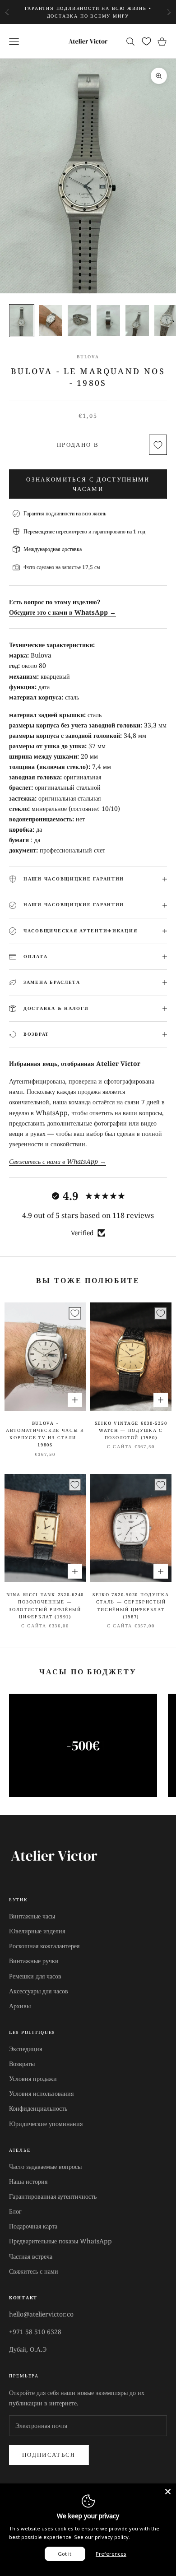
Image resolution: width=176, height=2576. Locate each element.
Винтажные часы (32, 1916)
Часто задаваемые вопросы (45, 2166)
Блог (15, 2211)
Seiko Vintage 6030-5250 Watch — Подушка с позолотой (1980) (131, 1431)
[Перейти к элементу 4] (108, 321)
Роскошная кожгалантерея (44, 1946)
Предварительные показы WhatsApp (60, 2241)
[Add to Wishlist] (158, 445)
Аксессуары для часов (39, 1991)
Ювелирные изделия (37, 1931)
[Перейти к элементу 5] (137, 321)
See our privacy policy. (102, 2537)
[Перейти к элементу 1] (22, 321)
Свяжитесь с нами (34, 2271)
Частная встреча (31, 2256)
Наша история (28, 2181)
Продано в (78, 445)
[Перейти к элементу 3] (79, 321)
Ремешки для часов (35, 1976)
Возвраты (22, 2064)
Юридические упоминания (46, 2124)
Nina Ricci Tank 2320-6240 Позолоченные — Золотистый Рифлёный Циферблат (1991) (45, 1606)
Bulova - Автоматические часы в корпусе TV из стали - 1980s (45, 1434)
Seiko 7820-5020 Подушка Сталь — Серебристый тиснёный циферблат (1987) (131, 1606)
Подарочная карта (33, 2226)
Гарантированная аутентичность (53, 2196)
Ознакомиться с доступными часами (88, 484)
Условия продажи (33, 2078)
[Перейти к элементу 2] (51, 321)
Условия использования (41, 2093)
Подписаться (49, 2455)
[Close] (168, 2492)
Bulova (88, 357)
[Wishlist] (146, 41)
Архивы (20, 2006)
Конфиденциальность (38, 2108)
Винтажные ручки (34, 1961)
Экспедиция (25, 2049)
